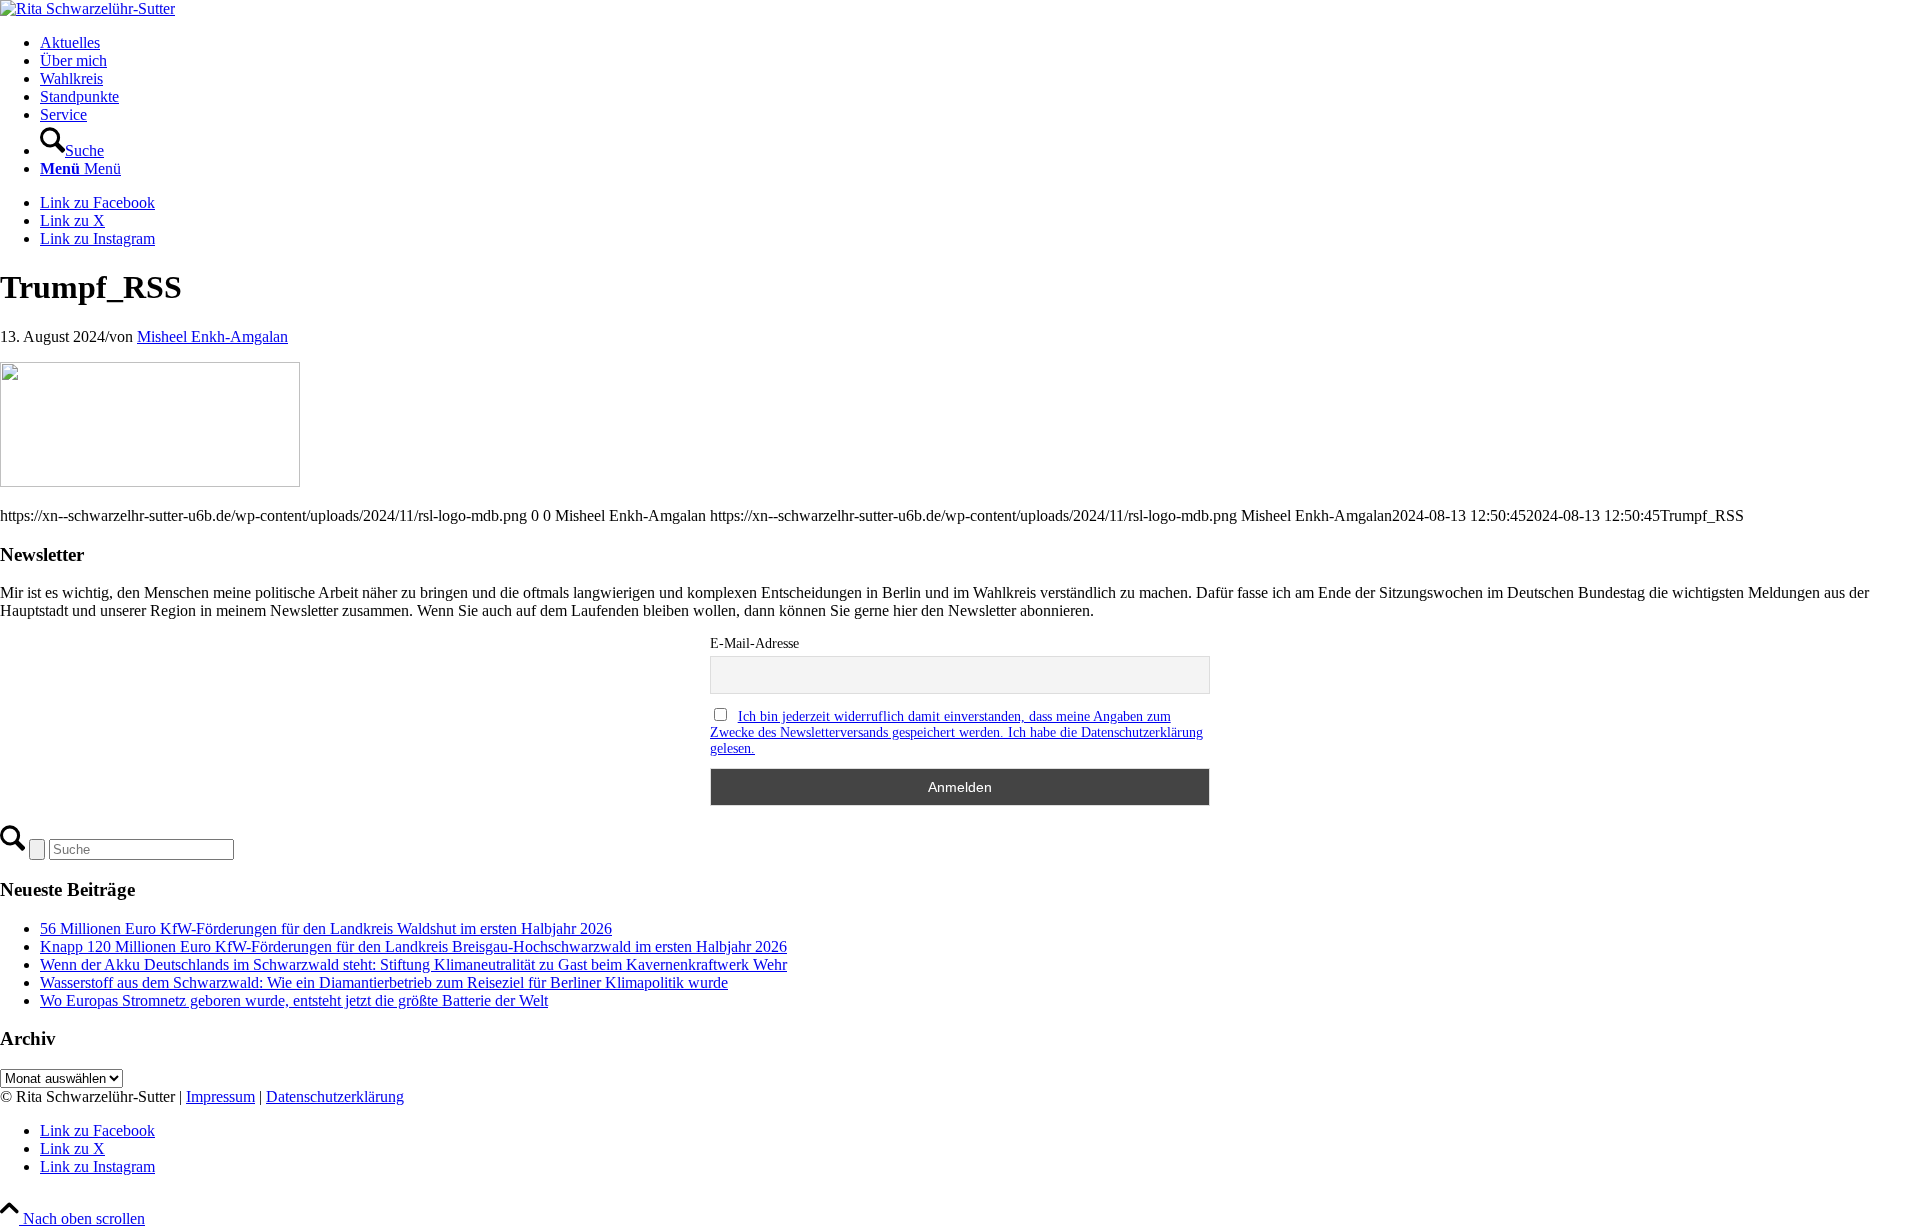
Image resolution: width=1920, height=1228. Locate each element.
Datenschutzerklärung (335, 1096)
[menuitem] (980, 43)
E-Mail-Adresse (754, 643)
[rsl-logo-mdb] (87, 8)
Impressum (220, 1096)
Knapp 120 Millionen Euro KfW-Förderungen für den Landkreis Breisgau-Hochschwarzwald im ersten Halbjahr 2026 (413, 946)
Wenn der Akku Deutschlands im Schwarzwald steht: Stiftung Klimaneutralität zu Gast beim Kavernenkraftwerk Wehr (413, 964)
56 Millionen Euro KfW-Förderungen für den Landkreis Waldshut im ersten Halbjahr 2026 (326, 928)
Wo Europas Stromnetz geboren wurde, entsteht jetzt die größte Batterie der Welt (294, 1000)
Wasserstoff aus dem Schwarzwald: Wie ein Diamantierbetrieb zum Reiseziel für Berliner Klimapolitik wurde (384, 982)
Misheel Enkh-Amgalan (212, 336)
